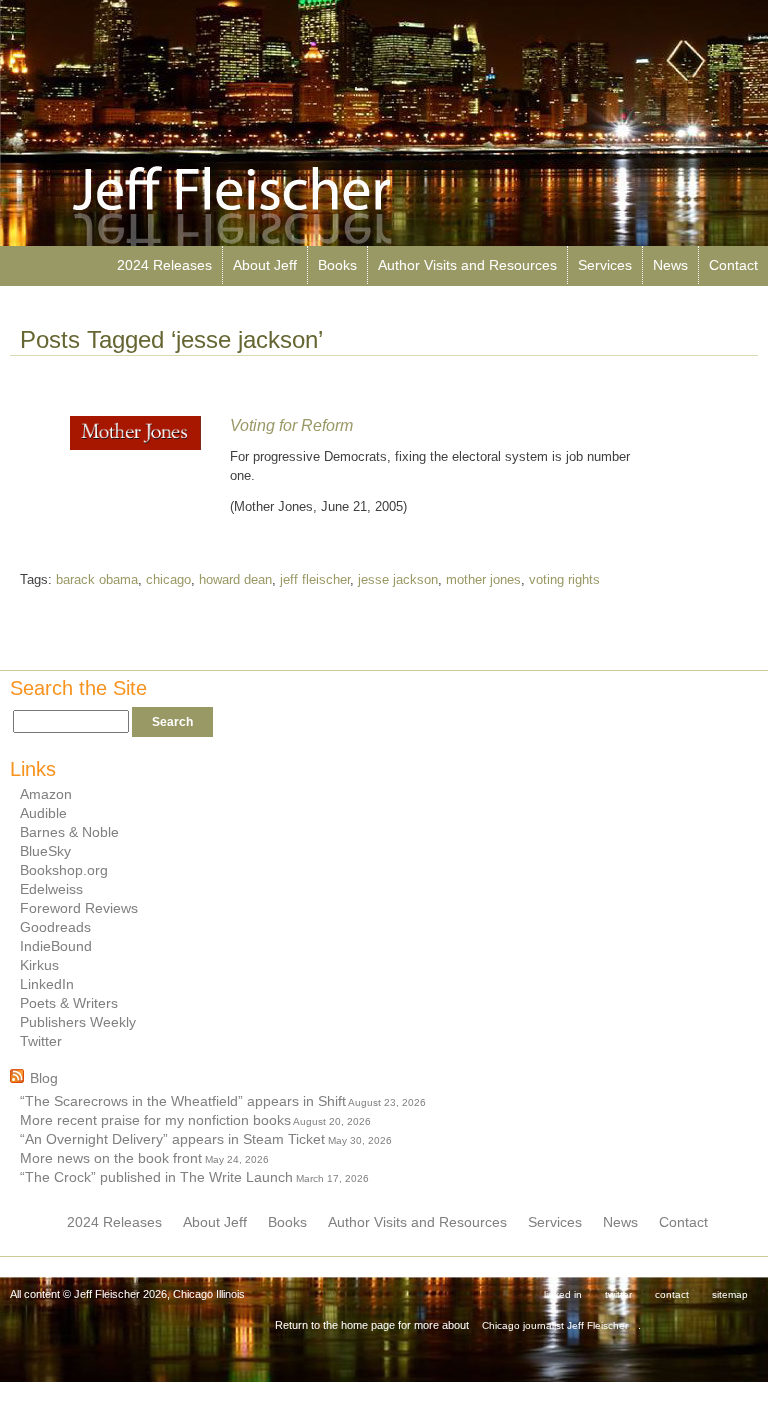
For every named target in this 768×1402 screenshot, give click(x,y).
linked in (563, 1294)
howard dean (235, 579)
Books (337, 265)
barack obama (97, 579)
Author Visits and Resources (467, 265)
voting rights (564, 579)
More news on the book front (111, 1158)
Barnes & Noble (69, 832)
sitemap (730, 1294)
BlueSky (45, 851)
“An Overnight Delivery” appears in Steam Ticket (172, 1139)
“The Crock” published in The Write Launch (156, 1177)
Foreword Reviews (79, 908)
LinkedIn (47, 984)
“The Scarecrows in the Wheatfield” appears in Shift (183, 1101)
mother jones (483, 579)
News (670, 265)
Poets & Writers (69, 1003)
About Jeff (265, 265)
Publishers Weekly (78, 1022)
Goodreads (55, 927)
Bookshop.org (64, 870)
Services (605, 265)
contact (672, 1294)
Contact (733, 265)
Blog (44, 1078)
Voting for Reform (291, 425)
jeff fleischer (315, 579)
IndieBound (56, 946)
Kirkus (39, 965)
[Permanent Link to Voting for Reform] (135, 446)
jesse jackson (398, 579)
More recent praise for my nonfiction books (155, 1120)
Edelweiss (51, 889)
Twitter (41, 1041)
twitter (618, 1294)
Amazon (46, 794)
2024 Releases (164, 265)
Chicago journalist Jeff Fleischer (555, 1325)
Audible (43, 813)
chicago (168, 579)
